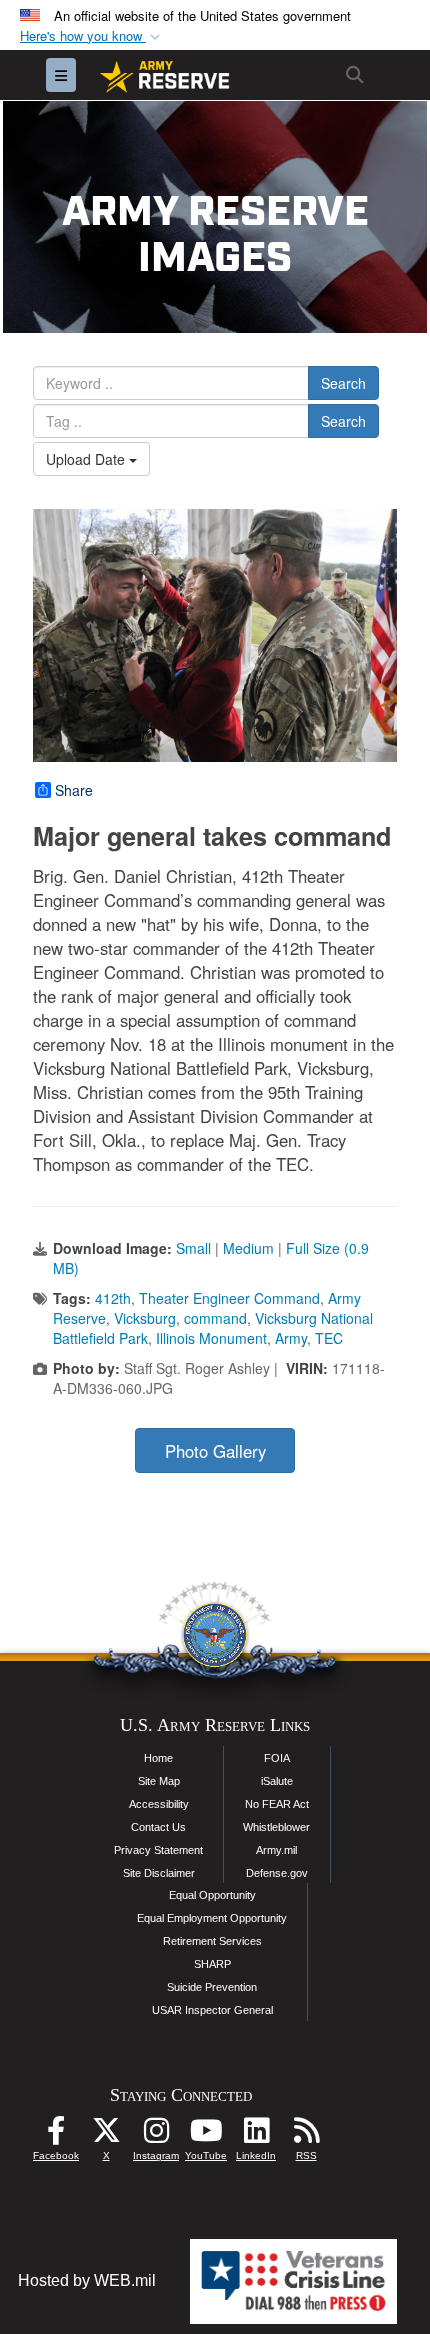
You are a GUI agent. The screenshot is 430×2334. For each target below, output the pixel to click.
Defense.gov (277, 1873)
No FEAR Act (277, 1804)
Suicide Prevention (212, 1987)
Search (343, 383)
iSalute (277, 1781)
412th (113, 1298)
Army (291, 1338)
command (215, 1318)
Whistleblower (276, 1827)
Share (74, 790)
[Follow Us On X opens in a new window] (106, 2135)
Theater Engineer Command (229, 1298)
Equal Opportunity (212, 1895)
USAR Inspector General (212, 2010)
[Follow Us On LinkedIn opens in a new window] (256, 2135)
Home (158, 1758)
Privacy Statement (158, 1850)
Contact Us (158, 1827)
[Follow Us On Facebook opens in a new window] (56, 2135)
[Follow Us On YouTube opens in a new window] (206, 2135)
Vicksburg (145, 1318)
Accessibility (159, 1804)
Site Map (159, 1781)
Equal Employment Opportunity (212, 1918)
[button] (92, 36)
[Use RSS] (306, 2135)
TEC (329, 1338)
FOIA (277, 1758)
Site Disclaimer (159, 1873)
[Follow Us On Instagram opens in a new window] (156, 2135)
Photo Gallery (215, 1451)
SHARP (212, 1964)
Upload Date (87, 459)
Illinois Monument (211, 1338)
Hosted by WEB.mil (87, 2280)
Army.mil (276, 1850)
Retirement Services (212, 1941)
